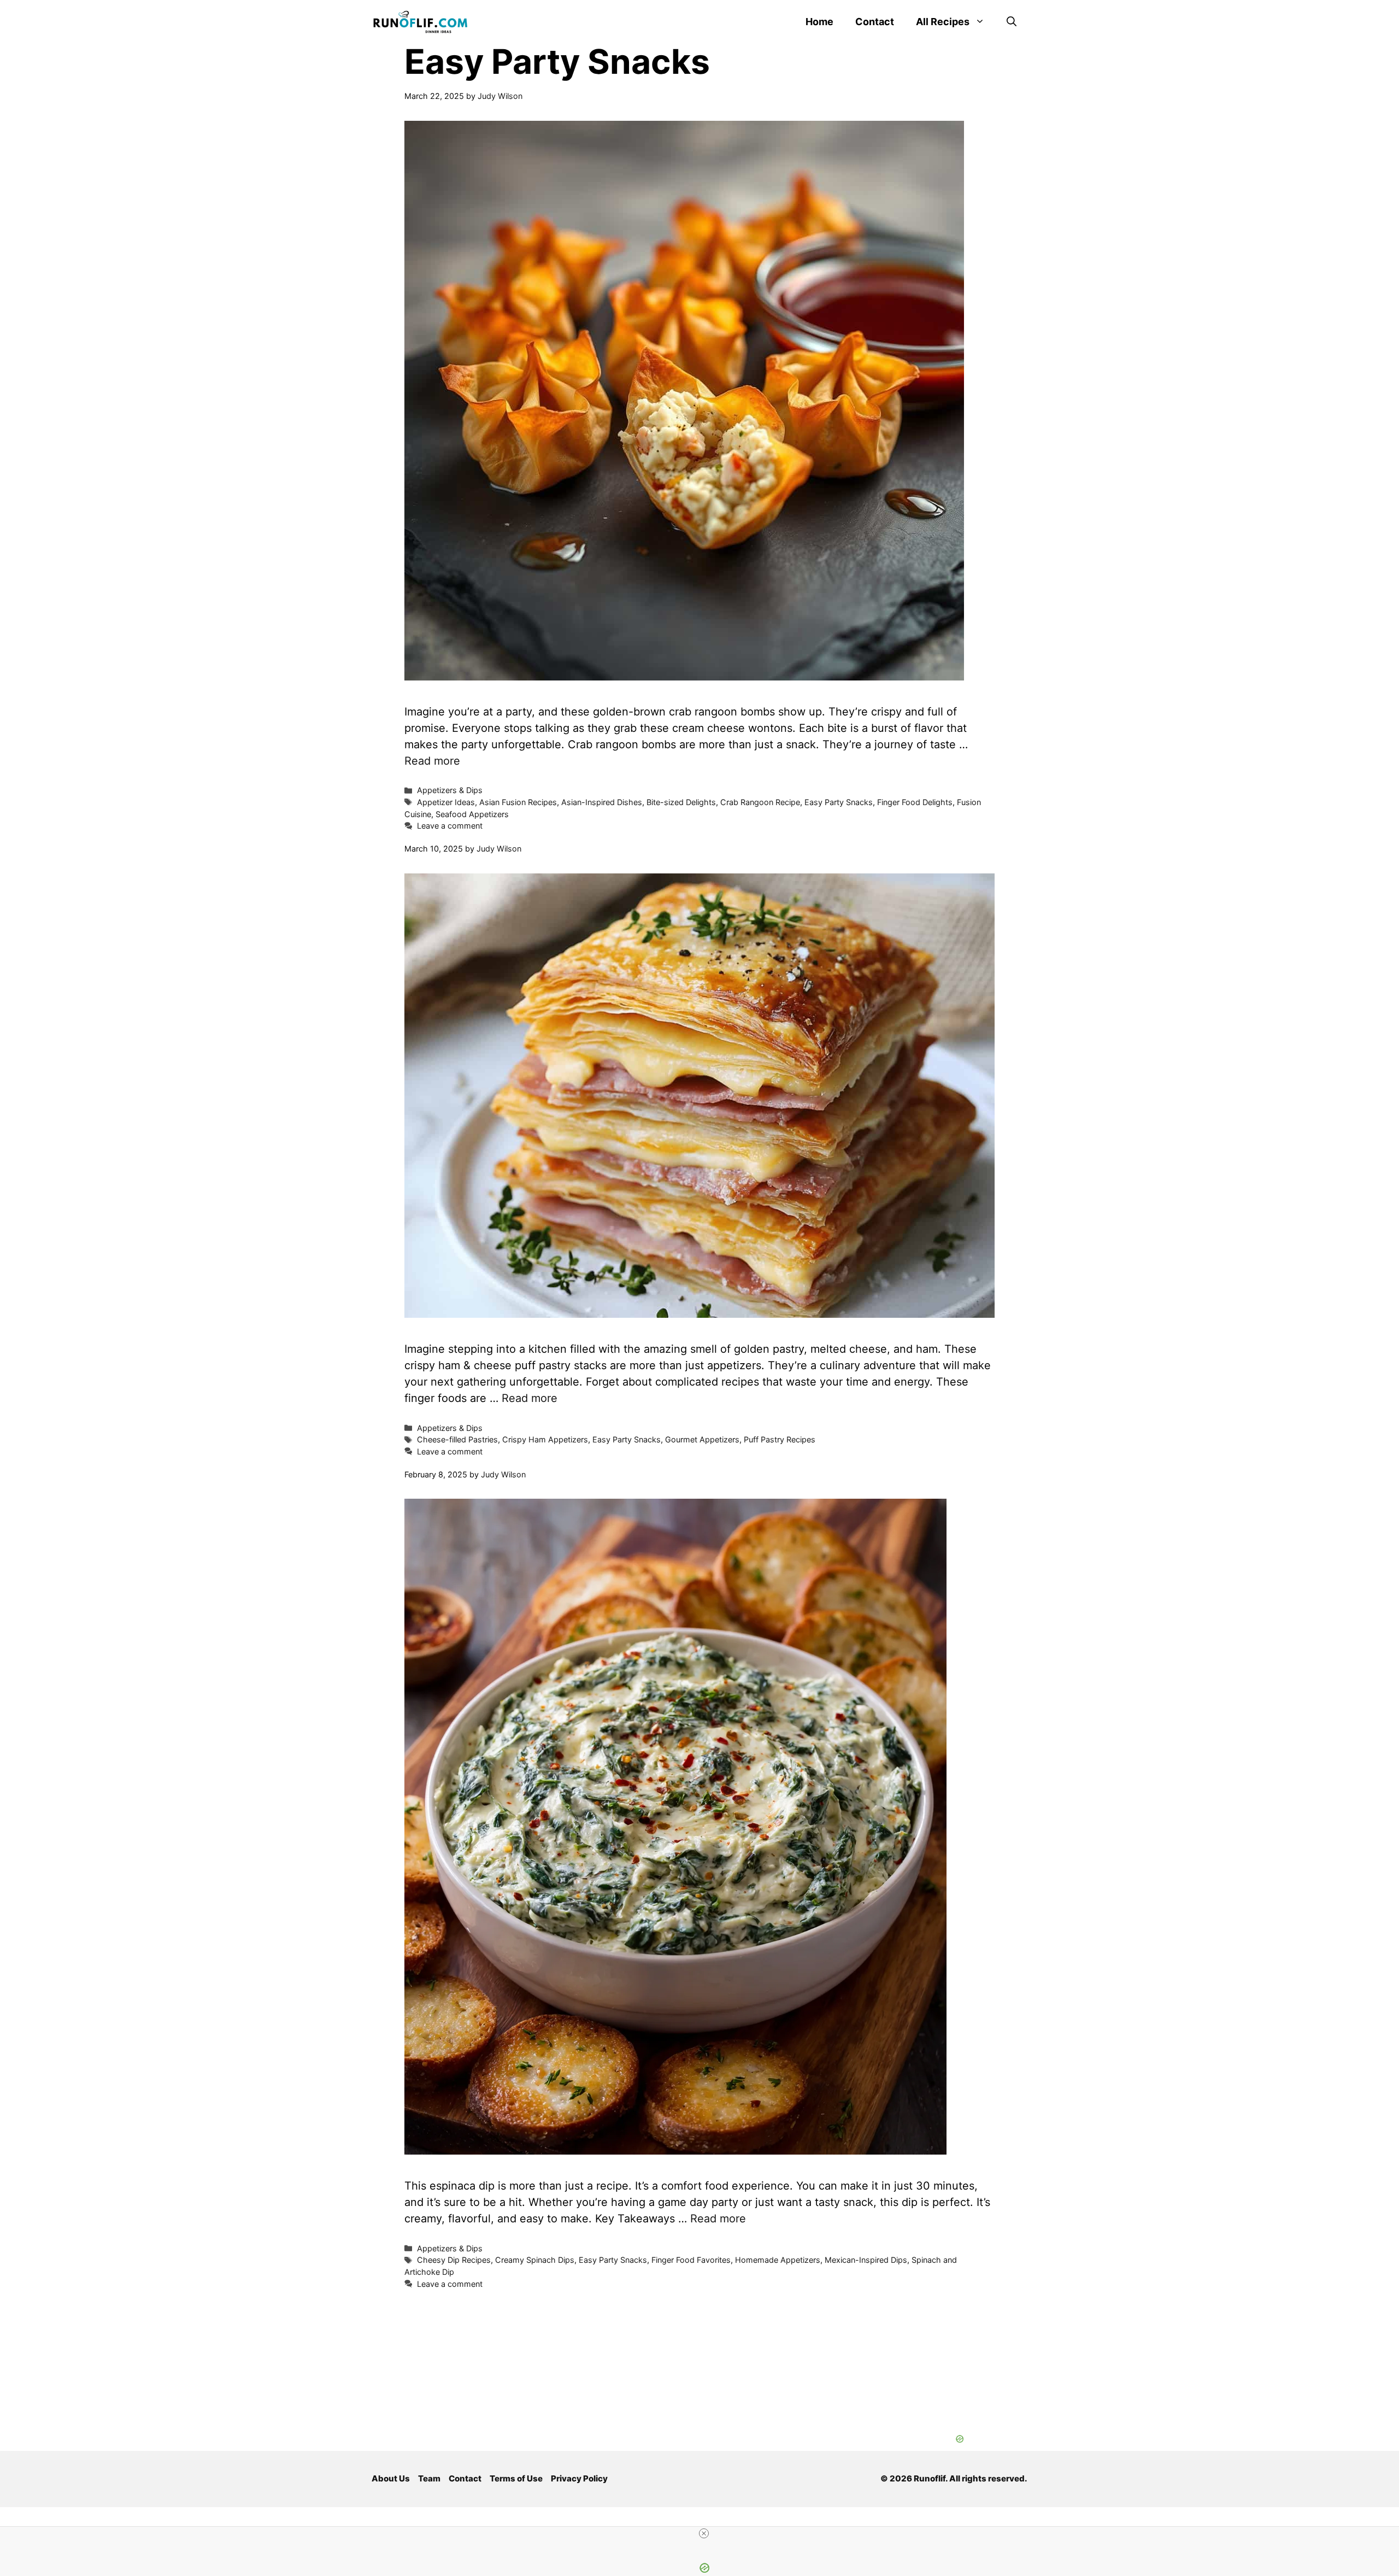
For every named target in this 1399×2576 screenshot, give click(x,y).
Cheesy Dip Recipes (454, 2260)
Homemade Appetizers (778, 2260)
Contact (875, 22)
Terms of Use (516, 2478)
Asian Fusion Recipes (518, 802)
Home (819, 22)
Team (429, 2478)
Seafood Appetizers (472, 814)
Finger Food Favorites (691, 2260)
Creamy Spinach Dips (535, 2260)
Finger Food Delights (915, 802)
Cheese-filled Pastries (457, 1439)
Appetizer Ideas (446, 802)
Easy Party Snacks (839, 802)
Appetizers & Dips (450, 790)
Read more (432, 761)
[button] (1012, 22)
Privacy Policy (579, 2478)
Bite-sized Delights (681, 802)
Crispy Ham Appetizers (545, 1439)
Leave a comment (450, 826)
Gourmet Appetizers (702, 1439)
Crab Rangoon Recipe (760, 802)
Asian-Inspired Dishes (602, 802)
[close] (704, 2533)
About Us (391, 2478)
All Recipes (943, 22)
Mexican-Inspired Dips (866, 2260)
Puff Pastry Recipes (780, 1439)
